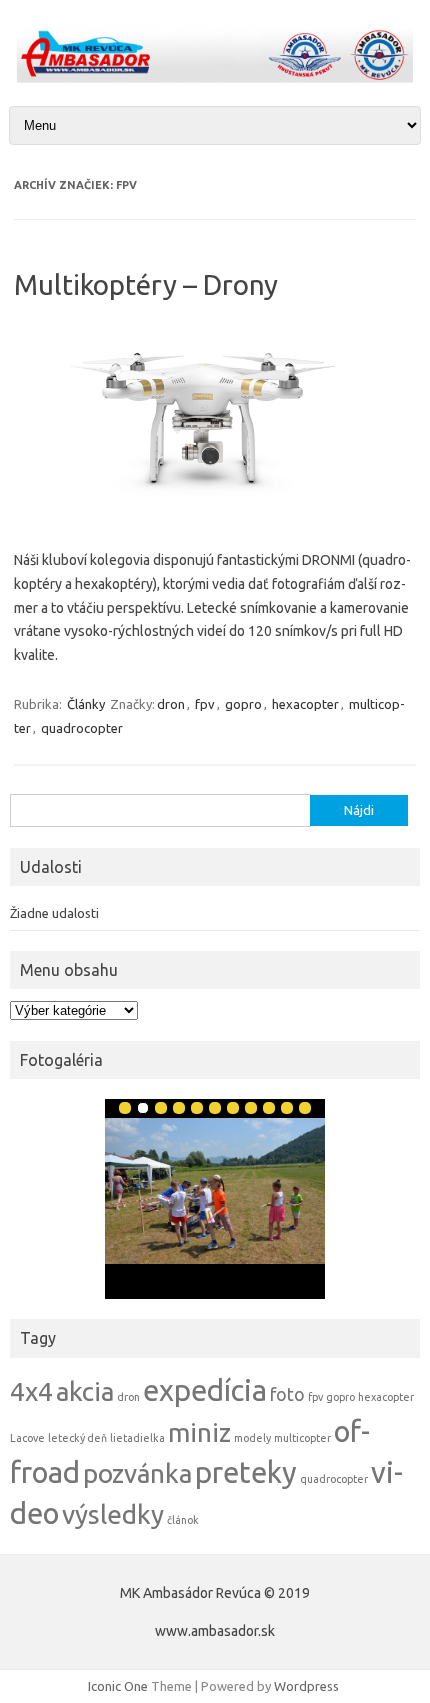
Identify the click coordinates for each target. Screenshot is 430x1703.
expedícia (205, 1390)
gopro (243, 704)
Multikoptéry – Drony (146, 284)
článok (183, 1520)
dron (171, 704)
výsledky (113, 1514)
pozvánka (137, 1473)
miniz (199, 1432)
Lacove (27, 1438)
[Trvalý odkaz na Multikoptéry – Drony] (215, 516)
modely (252, 1438)
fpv (205, 704)
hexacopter (305, 704)
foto (287, 1394)
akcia (85, 1391)
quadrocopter (82, 728)
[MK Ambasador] (215, 78)
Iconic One (118, 1686)
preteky (246, 1472)
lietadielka (137, 1438)
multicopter (302, 1438)
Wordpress (306, 1686)
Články (86, 704)
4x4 (31, 1391)
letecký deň (77, 1438)
